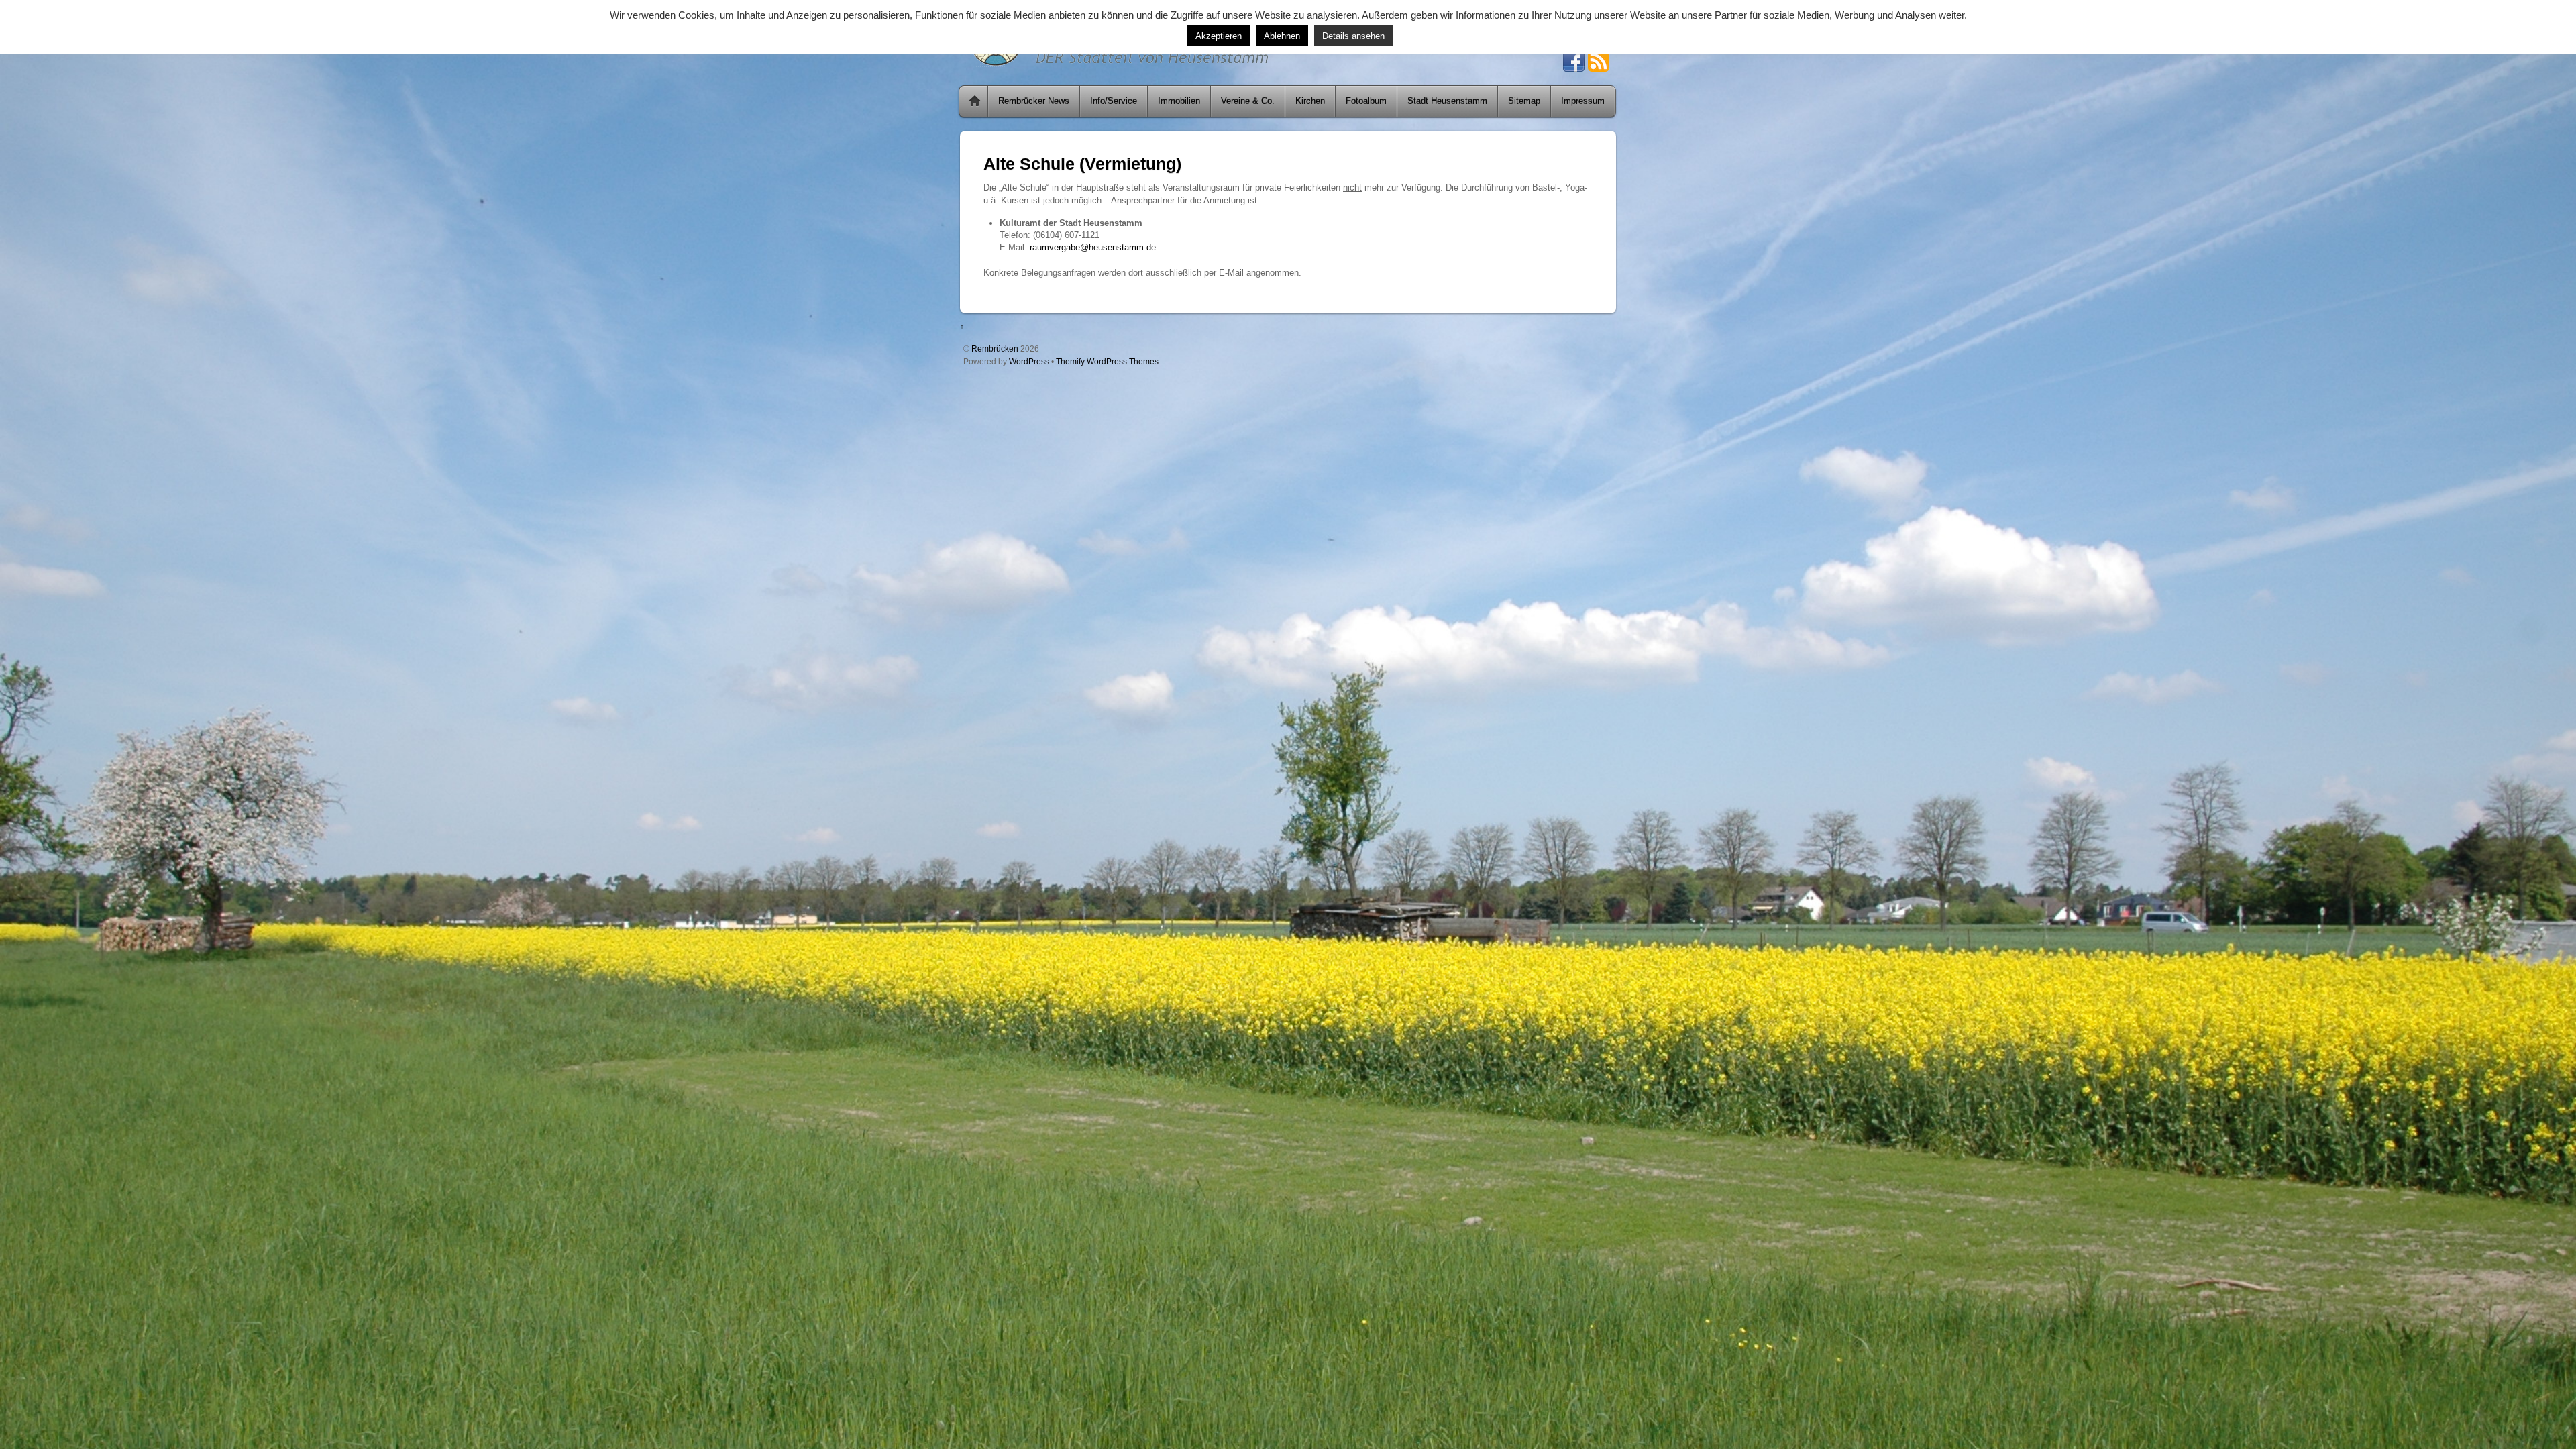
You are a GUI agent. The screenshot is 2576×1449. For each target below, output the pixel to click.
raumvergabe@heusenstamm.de (1093, 247)
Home (975, 101)
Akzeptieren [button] (1219, 36)
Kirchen (1310, 101)
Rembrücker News (1034, 101)
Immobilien (1179, 101)
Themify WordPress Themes (1107, 361)
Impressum (1583, 101)
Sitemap (1524, 101)
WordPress (1029, 361)
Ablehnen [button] (1282, 36)
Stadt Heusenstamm (1447, 101)
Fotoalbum (1366, 101)
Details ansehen (1353, 36)
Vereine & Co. (1248, 101)
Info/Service (1114, 101)
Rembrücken (995, 348)
